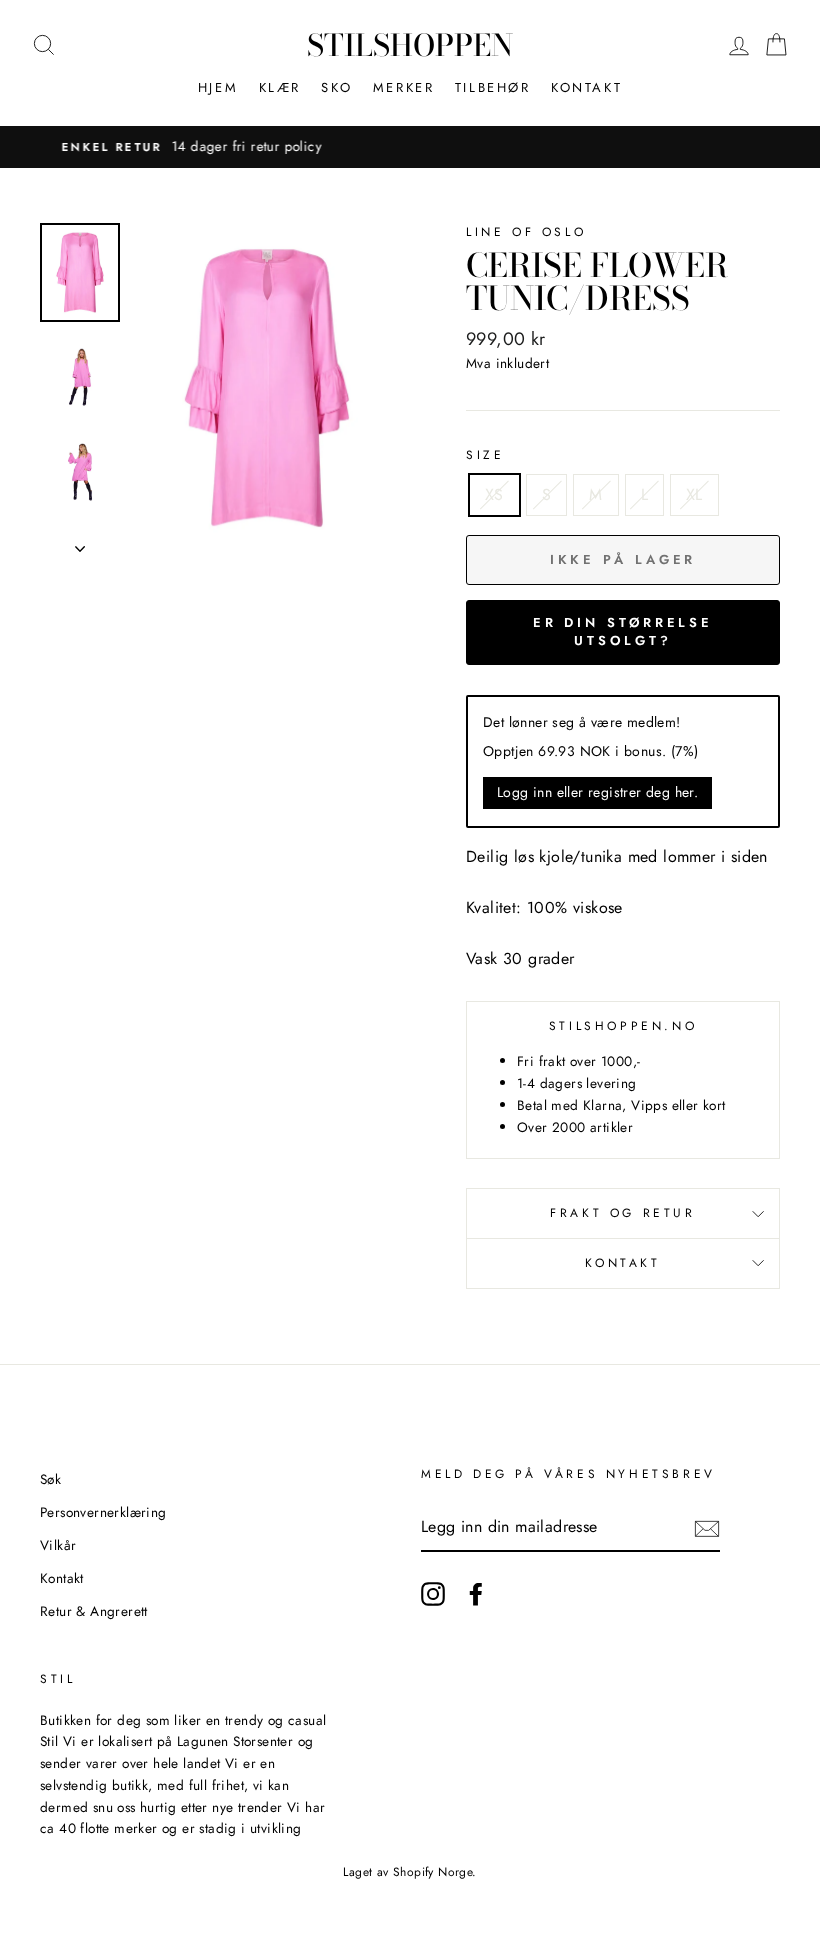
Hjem (218, 87)
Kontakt (586, 87)
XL (694, 494)
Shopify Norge (432, 1872)
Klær (280, 87)
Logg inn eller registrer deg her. (597, 792)
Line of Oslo (526, 232)
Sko (336, 87)
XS (494, 494)
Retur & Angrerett (94, 1611)
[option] (267, 388)
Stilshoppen (410, 45)
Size (485, 455)
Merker (404, 87)
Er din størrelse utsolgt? (623, 631)
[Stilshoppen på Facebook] (476, 1594)
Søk (50, 1479)
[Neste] (80, 543)
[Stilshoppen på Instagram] (433, 1594)
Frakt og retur (622, 1213)
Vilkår (58, 1545)
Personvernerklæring (103, 1512)
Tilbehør (493, 87)
